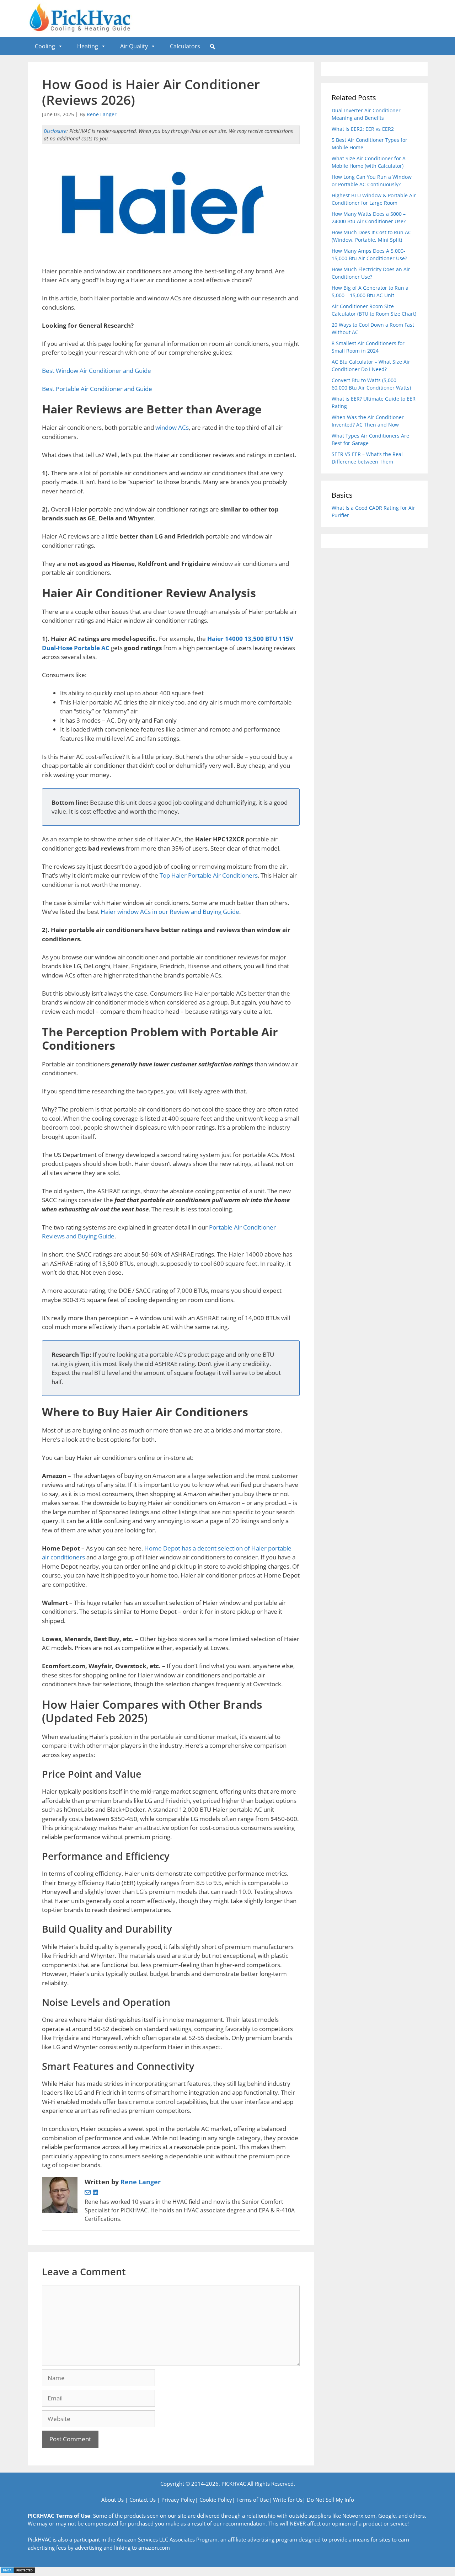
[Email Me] (89, 2193)
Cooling (45, 46)
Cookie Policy (216, 2500)
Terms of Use (253, 2500)
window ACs (172, 427)
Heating (88, 46)
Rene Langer (102, 114)
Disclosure (55, 131)
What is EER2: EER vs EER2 (363, 129)
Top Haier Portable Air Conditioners (209, 875)
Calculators (185, 46)
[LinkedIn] (95, 2193)
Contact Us (143, 2500)
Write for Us (288, 2500)
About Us (113, 2500)
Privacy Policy (178, 2500)
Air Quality (134, 46)
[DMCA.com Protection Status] (18, 2572)
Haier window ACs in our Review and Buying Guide (170, 912)
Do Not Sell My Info (330, 2500)
